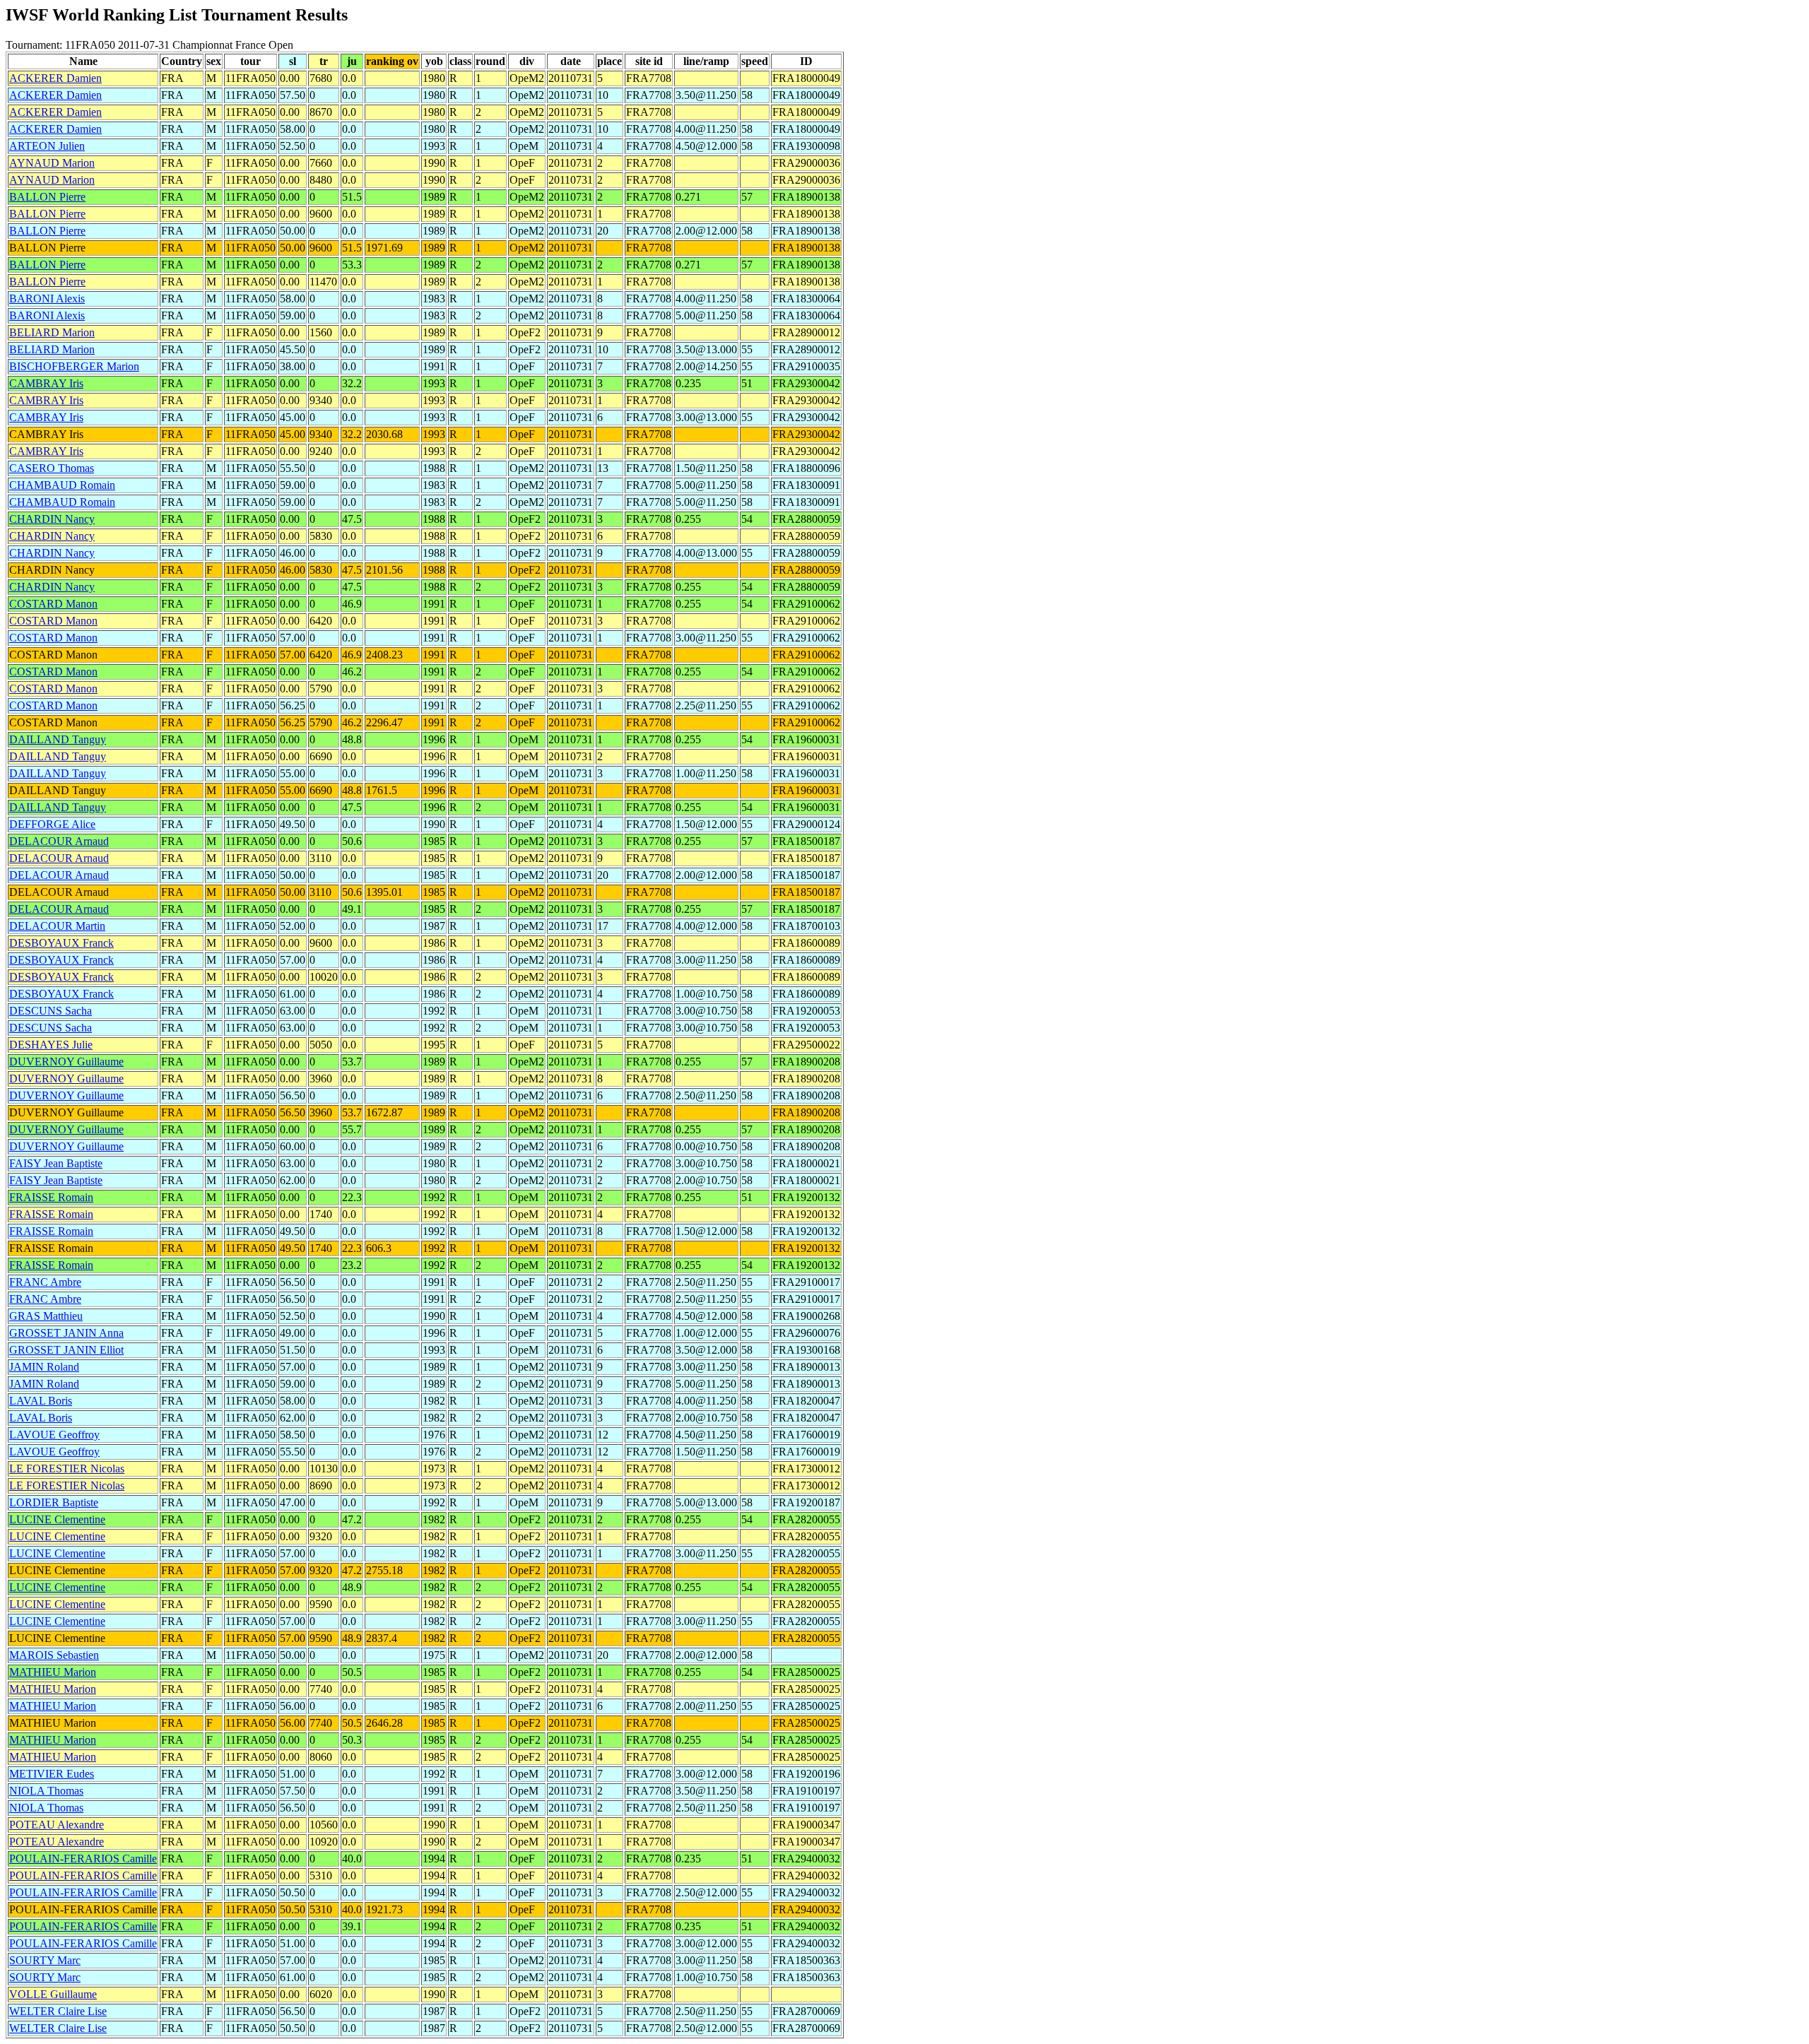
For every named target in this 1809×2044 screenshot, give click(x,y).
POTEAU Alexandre (57, 1825)
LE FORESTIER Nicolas (67, 1469)
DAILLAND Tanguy (58, 739)
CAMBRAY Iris (46, 383)
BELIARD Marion (52, 332)
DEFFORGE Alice (52, 824)
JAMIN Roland (44, 1367)
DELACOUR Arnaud (59, 841)
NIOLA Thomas (46, 1791)
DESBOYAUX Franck (61, 943)
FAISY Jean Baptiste (56, 1163)
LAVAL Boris (41, 1401)
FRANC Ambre (45, 1282)
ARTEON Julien (47, 146)
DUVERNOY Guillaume (66, 1062)
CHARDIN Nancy (52, 519)
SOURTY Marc (45, 1960)
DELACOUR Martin (57, 926)
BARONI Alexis (47, 299)
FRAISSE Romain (51, 1197)
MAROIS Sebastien (54, 1655)
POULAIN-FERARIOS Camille (83, 1859)
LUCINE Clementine (57, 1519)
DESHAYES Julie (51, 1045)
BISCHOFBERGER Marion (74, 366)
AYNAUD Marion (52, 163)
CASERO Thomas (52, 468)
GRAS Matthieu (46, 1316)
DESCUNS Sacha (51, 1011)
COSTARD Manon (53, 604)
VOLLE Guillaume (53, 1994)
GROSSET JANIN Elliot (66, 1350)
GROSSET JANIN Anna (66, 1333)
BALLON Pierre (47, 197)
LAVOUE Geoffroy (54, 1435)
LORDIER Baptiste (54, 1502)
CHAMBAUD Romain (62, 485)
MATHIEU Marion (53, 1672)
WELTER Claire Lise (58, 2011)
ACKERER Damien (55, 78)
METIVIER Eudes (52, 1774)
